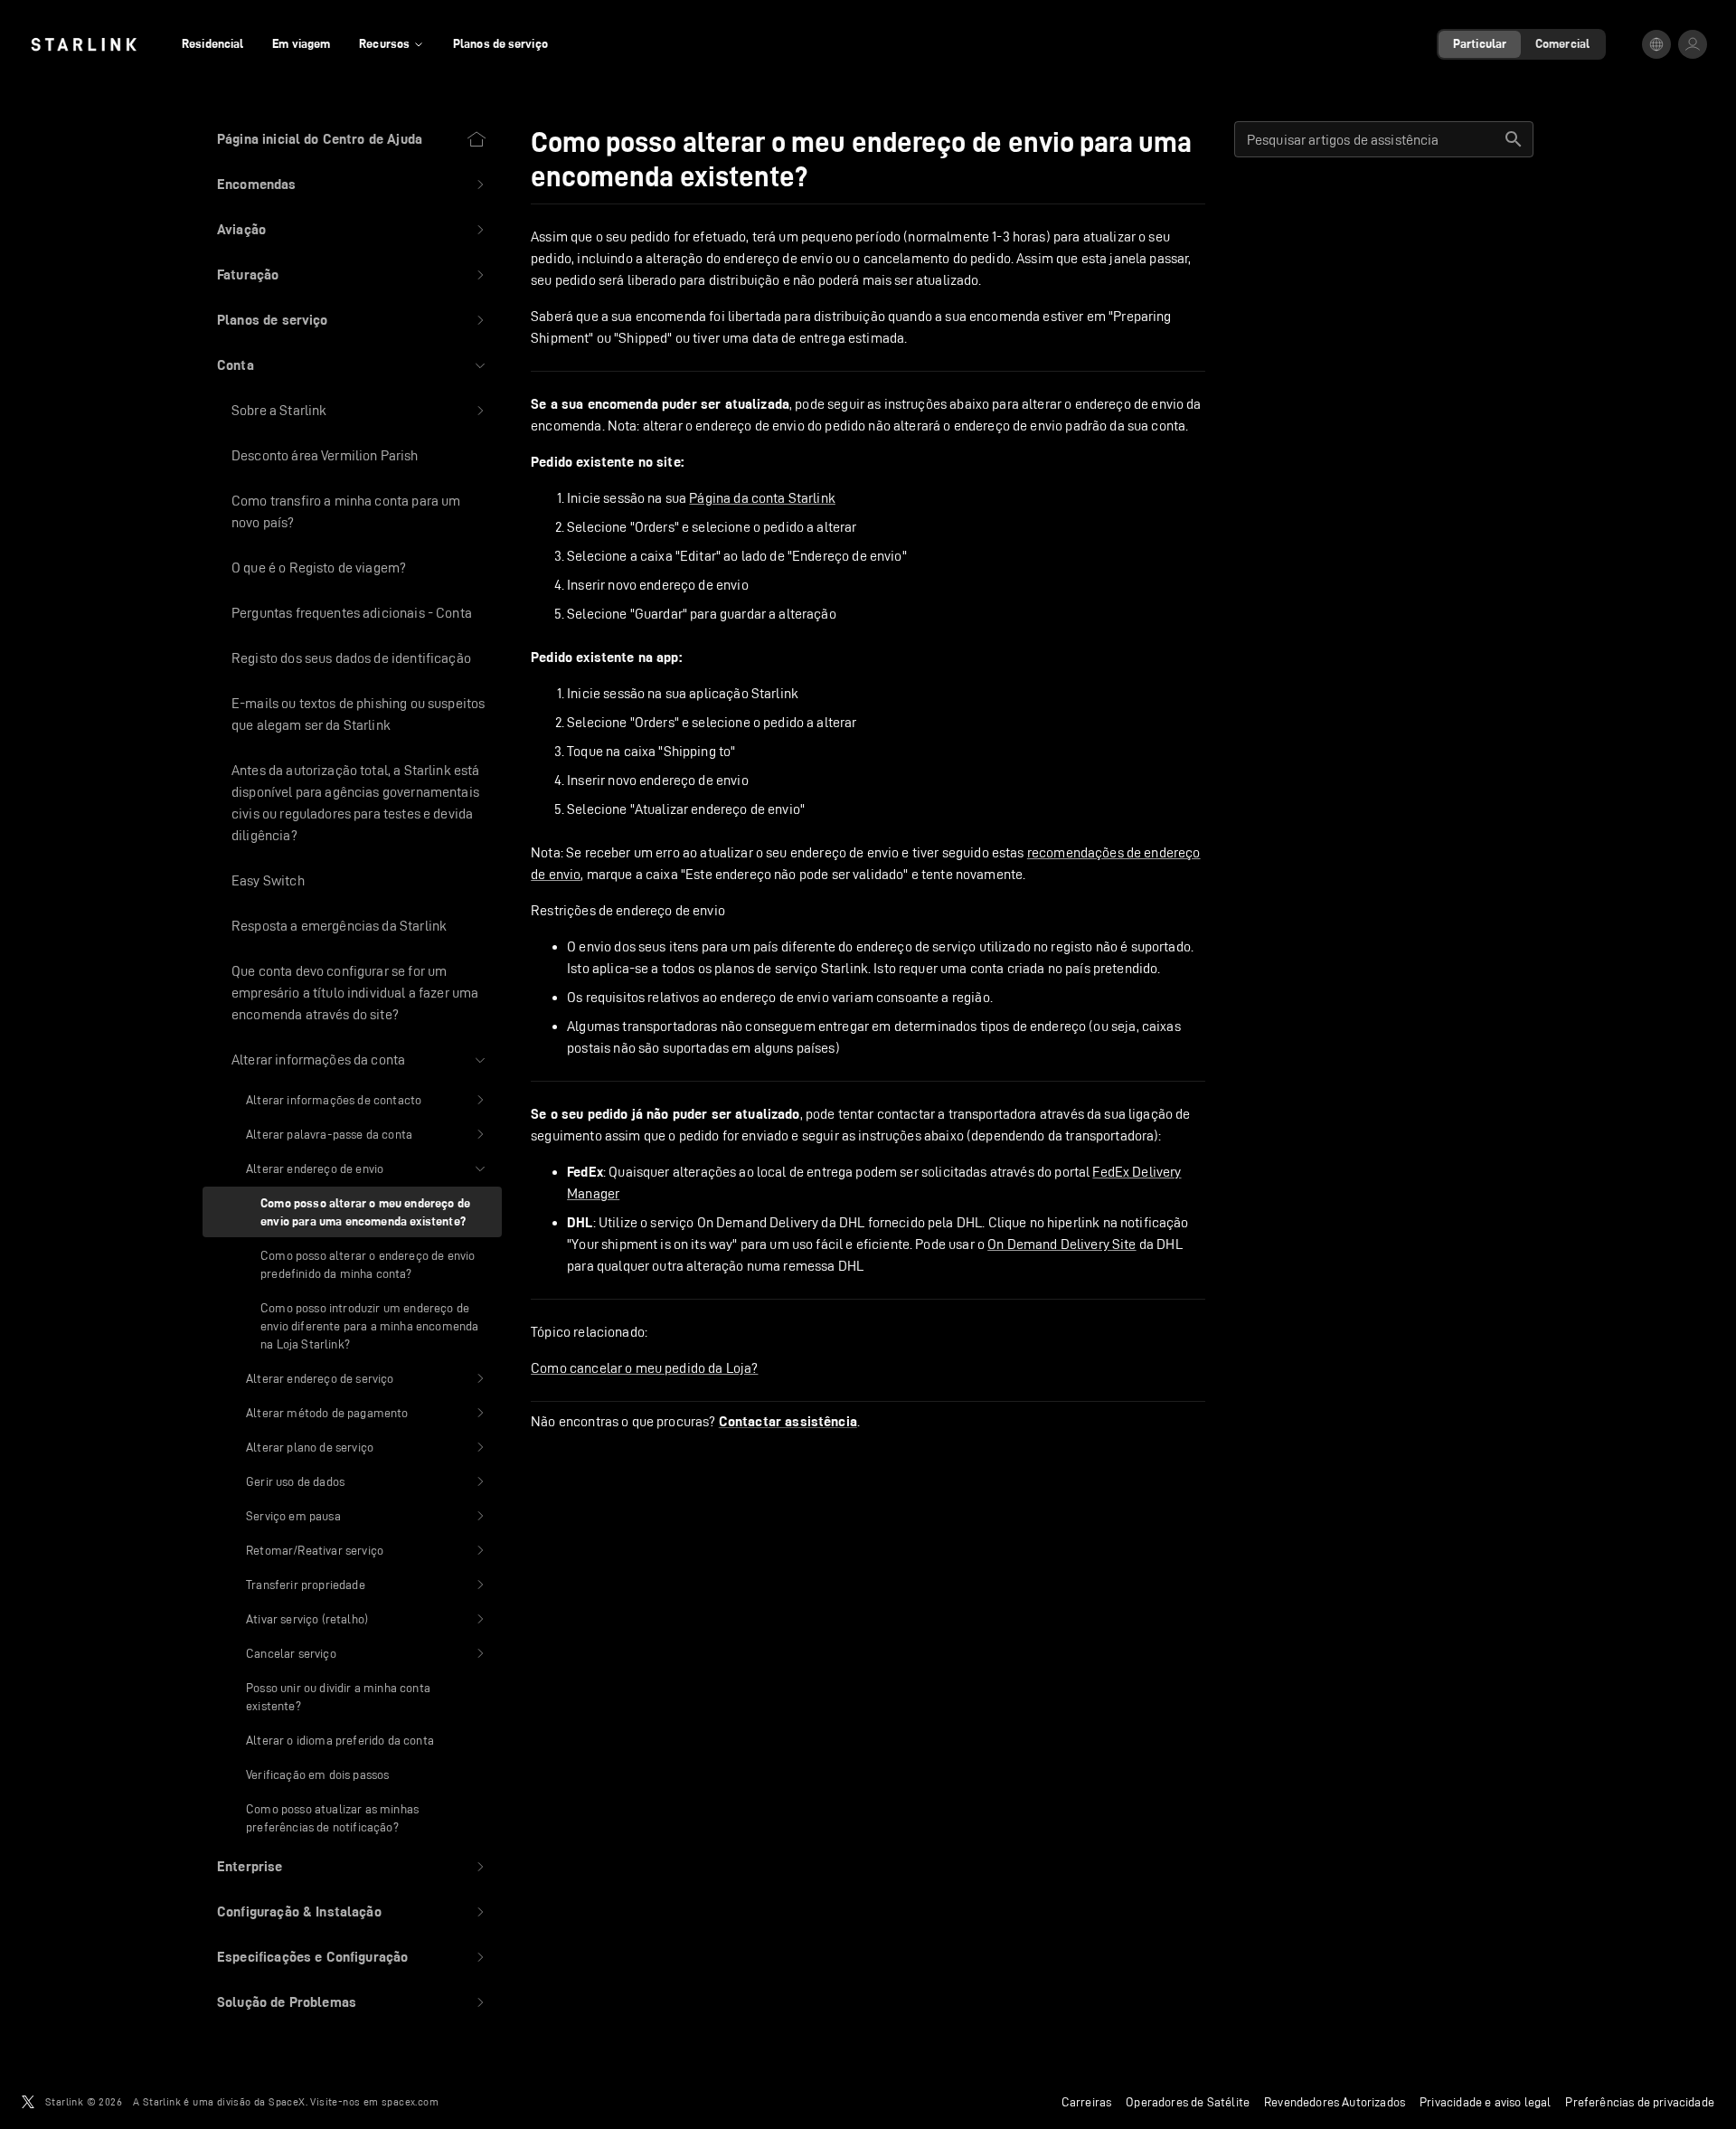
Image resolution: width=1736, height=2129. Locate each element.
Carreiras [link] (1087, 2102)
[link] (84, 44)
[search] (1514, 139)
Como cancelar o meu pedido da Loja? (644, 1368)
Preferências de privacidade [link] (1640, 2102)
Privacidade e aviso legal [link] (1485, 2102)
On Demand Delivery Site (1061, 1244)
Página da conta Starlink (762, 498)
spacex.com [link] (410, 2101)
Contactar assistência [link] (788, 1422)
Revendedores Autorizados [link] (1335, 2102)
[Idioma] (1656, 44)
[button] (352, 185)
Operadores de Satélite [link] (1188, 2102)
